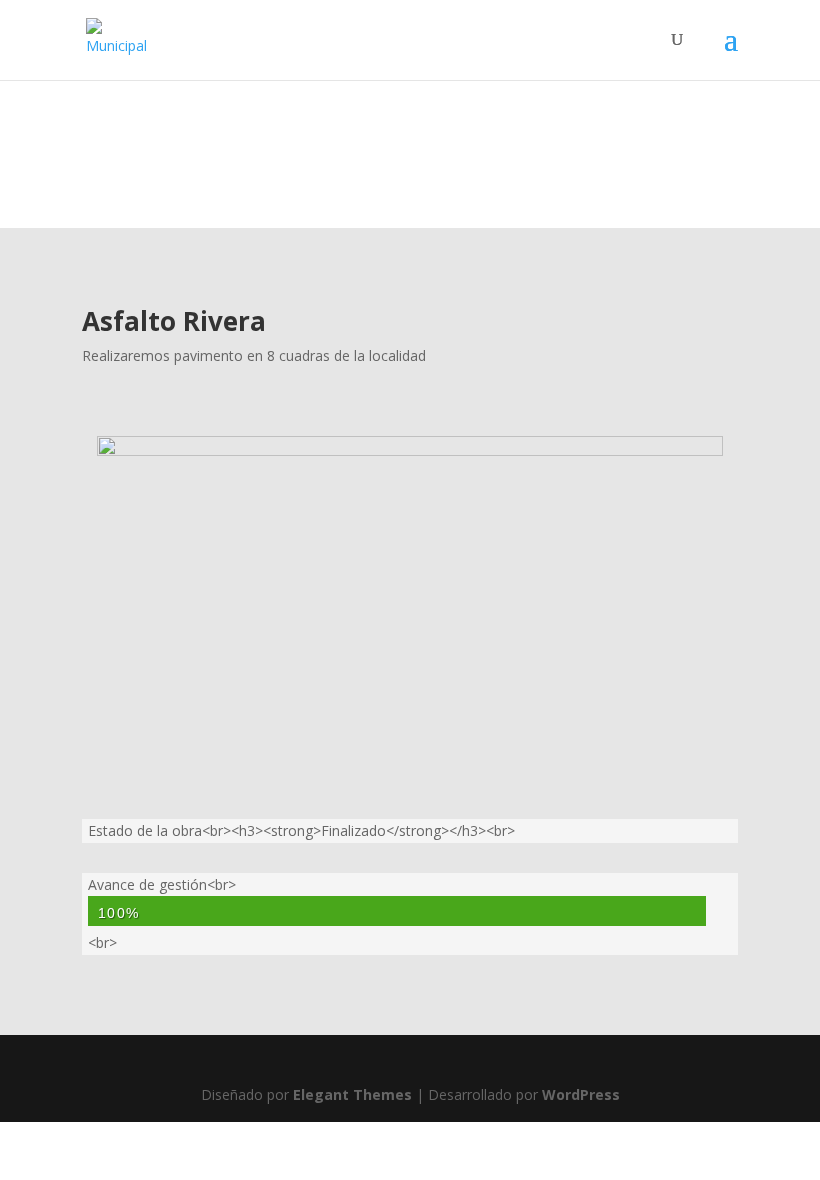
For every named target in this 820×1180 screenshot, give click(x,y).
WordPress (581, 1094)
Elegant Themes (352, 1094)
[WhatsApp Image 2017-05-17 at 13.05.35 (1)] (410, 450)
